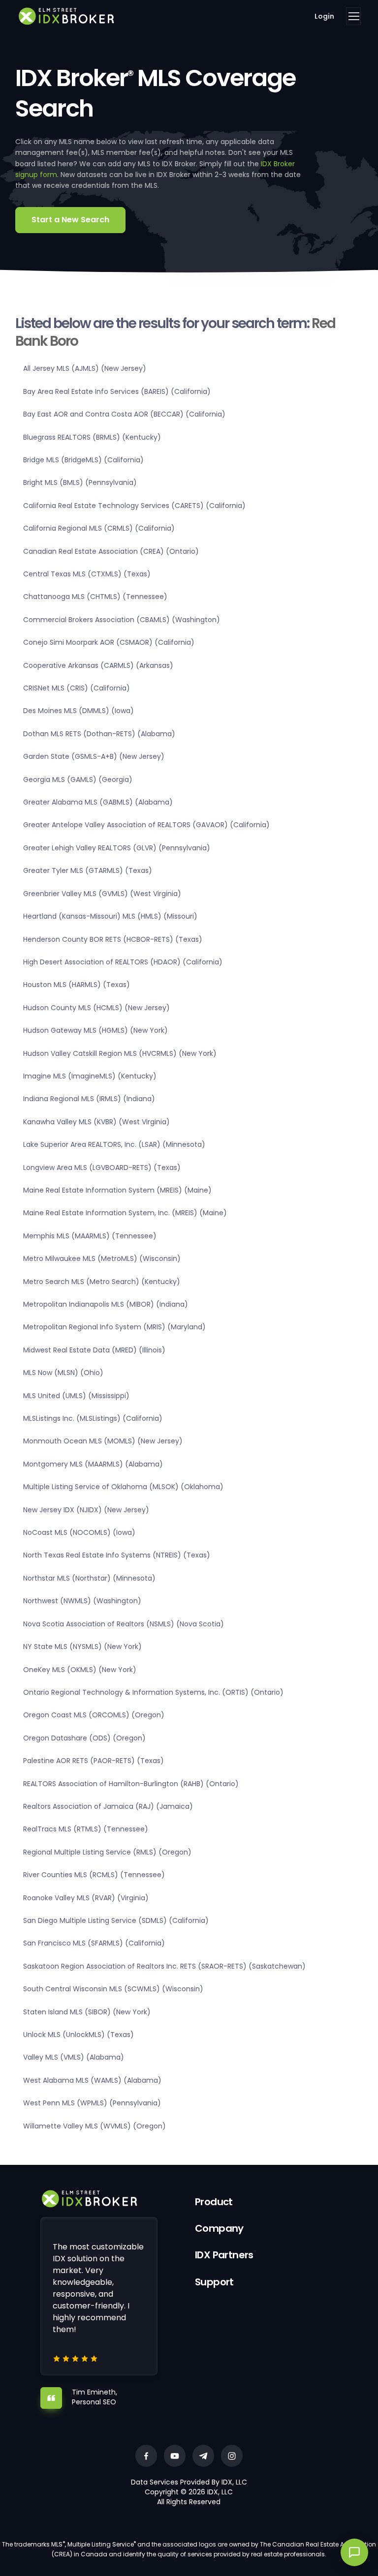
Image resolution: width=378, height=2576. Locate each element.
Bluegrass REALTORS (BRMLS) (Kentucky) (92, 437)
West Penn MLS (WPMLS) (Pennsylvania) (92, 2103)
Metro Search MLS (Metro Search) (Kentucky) (102, 1282)
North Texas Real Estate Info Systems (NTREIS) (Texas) (117, 1555)
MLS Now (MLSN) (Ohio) (63, 1373)
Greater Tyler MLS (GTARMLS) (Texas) (88, 870)
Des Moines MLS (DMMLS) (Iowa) (79, 711)
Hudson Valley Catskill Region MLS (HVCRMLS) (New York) (120, 1053)
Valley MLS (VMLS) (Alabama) (74, 2057)
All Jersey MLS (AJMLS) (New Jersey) (85, 368)
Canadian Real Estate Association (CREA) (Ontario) (111, 551)
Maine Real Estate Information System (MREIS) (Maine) (117, 1190)
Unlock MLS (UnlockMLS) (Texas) (79, 2035)
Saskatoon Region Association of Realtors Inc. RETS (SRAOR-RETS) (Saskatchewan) (164, 1966)
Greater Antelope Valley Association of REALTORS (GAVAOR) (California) (146, 825)
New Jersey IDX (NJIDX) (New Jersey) (86, 1510)
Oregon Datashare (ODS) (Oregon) (84, 1738)
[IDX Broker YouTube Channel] (175, 2456)
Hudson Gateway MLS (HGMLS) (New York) (95, 1030)
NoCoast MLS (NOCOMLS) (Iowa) (79, 1532)
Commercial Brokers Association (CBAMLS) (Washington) (122, 620)
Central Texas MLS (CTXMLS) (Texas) (87, 574)
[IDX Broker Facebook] (146, 2456)
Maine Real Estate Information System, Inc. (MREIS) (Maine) (125, 1213)
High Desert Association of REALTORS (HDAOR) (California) (123, 962)
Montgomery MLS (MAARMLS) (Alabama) (93, 1464)
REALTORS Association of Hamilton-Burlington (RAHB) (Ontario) (131, 1784)
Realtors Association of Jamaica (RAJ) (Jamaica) (108, 1806)
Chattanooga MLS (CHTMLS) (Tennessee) (95, 597)
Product (214, 2202)
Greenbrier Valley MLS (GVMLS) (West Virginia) (102, 894)
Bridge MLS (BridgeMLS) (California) (83, 460)
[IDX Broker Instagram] (232, 2456)
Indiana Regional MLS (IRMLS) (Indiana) (89, 1099)
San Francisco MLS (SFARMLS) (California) (94, 1943)
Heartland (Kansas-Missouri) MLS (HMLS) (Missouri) (110, 916)
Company (219, 2228)
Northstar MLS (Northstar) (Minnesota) (89, 1578)
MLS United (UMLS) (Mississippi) (76, 1396)
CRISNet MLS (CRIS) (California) (77, 688)
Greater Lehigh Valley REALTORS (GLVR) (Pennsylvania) (117, 848)
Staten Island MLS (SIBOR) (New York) (87, 2012)
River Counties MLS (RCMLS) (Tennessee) (94, 1875)
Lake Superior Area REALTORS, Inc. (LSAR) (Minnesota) (114, 1144)
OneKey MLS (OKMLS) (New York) (80, 1670)
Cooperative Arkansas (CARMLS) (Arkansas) (98, 665)
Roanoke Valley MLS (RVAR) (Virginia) (86, 1898)
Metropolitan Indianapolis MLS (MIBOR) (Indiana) (106, 1304)
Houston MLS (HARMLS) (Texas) (77, 985)
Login (324, 16)
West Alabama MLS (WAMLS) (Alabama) (92, 2080)
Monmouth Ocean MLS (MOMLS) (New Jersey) (103, 1441)
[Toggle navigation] (353, 16)
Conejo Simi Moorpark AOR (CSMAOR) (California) (109, 642)
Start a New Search (70, 220)
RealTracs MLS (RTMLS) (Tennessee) (86, 1829)
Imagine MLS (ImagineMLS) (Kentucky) (90, 1076)
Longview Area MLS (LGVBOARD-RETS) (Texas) (102, 1168)
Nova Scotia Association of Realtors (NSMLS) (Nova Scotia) (124, 1624)
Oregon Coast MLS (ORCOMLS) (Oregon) (94, 1715)
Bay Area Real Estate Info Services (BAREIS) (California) (117, 391)
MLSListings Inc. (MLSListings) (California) (93, 1418)
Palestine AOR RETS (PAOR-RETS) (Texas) (94, 1761)
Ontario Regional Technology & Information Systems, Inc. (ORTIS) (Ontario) (153, 1692)
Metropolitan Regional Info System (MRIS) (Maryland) (114, 1327)
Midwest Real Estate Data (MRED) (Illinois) (94, 1350)
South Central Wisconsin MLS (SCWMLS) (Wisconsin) (113, 1989)
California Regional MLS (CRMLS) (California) (99, 528)
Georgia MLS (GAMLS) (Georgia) (78, 779)
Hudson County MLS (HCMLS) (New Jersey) (96, 1008)
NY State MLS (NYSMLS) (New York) (82, 1647)
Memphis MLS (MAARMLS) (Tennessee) (90, 1236)
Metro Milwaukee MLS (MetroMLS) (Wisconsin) (102, 1258)
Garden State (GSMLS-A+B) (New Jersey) (94, 756)
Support (214, 2282)
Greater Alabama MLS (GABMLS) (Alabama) (98, 802)
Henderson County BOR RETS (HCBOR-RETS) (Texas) (113, 939)
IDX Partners (224, 2255)
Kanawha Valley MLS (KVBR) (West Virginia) (96, 1122)
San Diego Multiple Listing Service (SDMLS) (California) (116, 1920)
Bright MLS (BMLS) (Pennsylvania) (80, 482)
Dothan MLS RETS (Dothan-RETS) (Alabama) (99, 734)
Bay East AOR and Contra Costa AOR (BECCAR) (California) (124, 414)
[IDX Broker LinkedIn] (203, 2456)
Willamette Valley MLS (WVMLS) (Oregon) (94, 2126)
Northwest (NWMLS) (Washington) (82, 1601)
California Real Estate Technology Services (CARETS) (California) (134, 506)
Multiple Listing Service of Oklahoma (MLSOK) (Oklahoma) (123, 1487)
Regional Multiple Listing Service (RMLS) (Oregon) (107, 1852)
